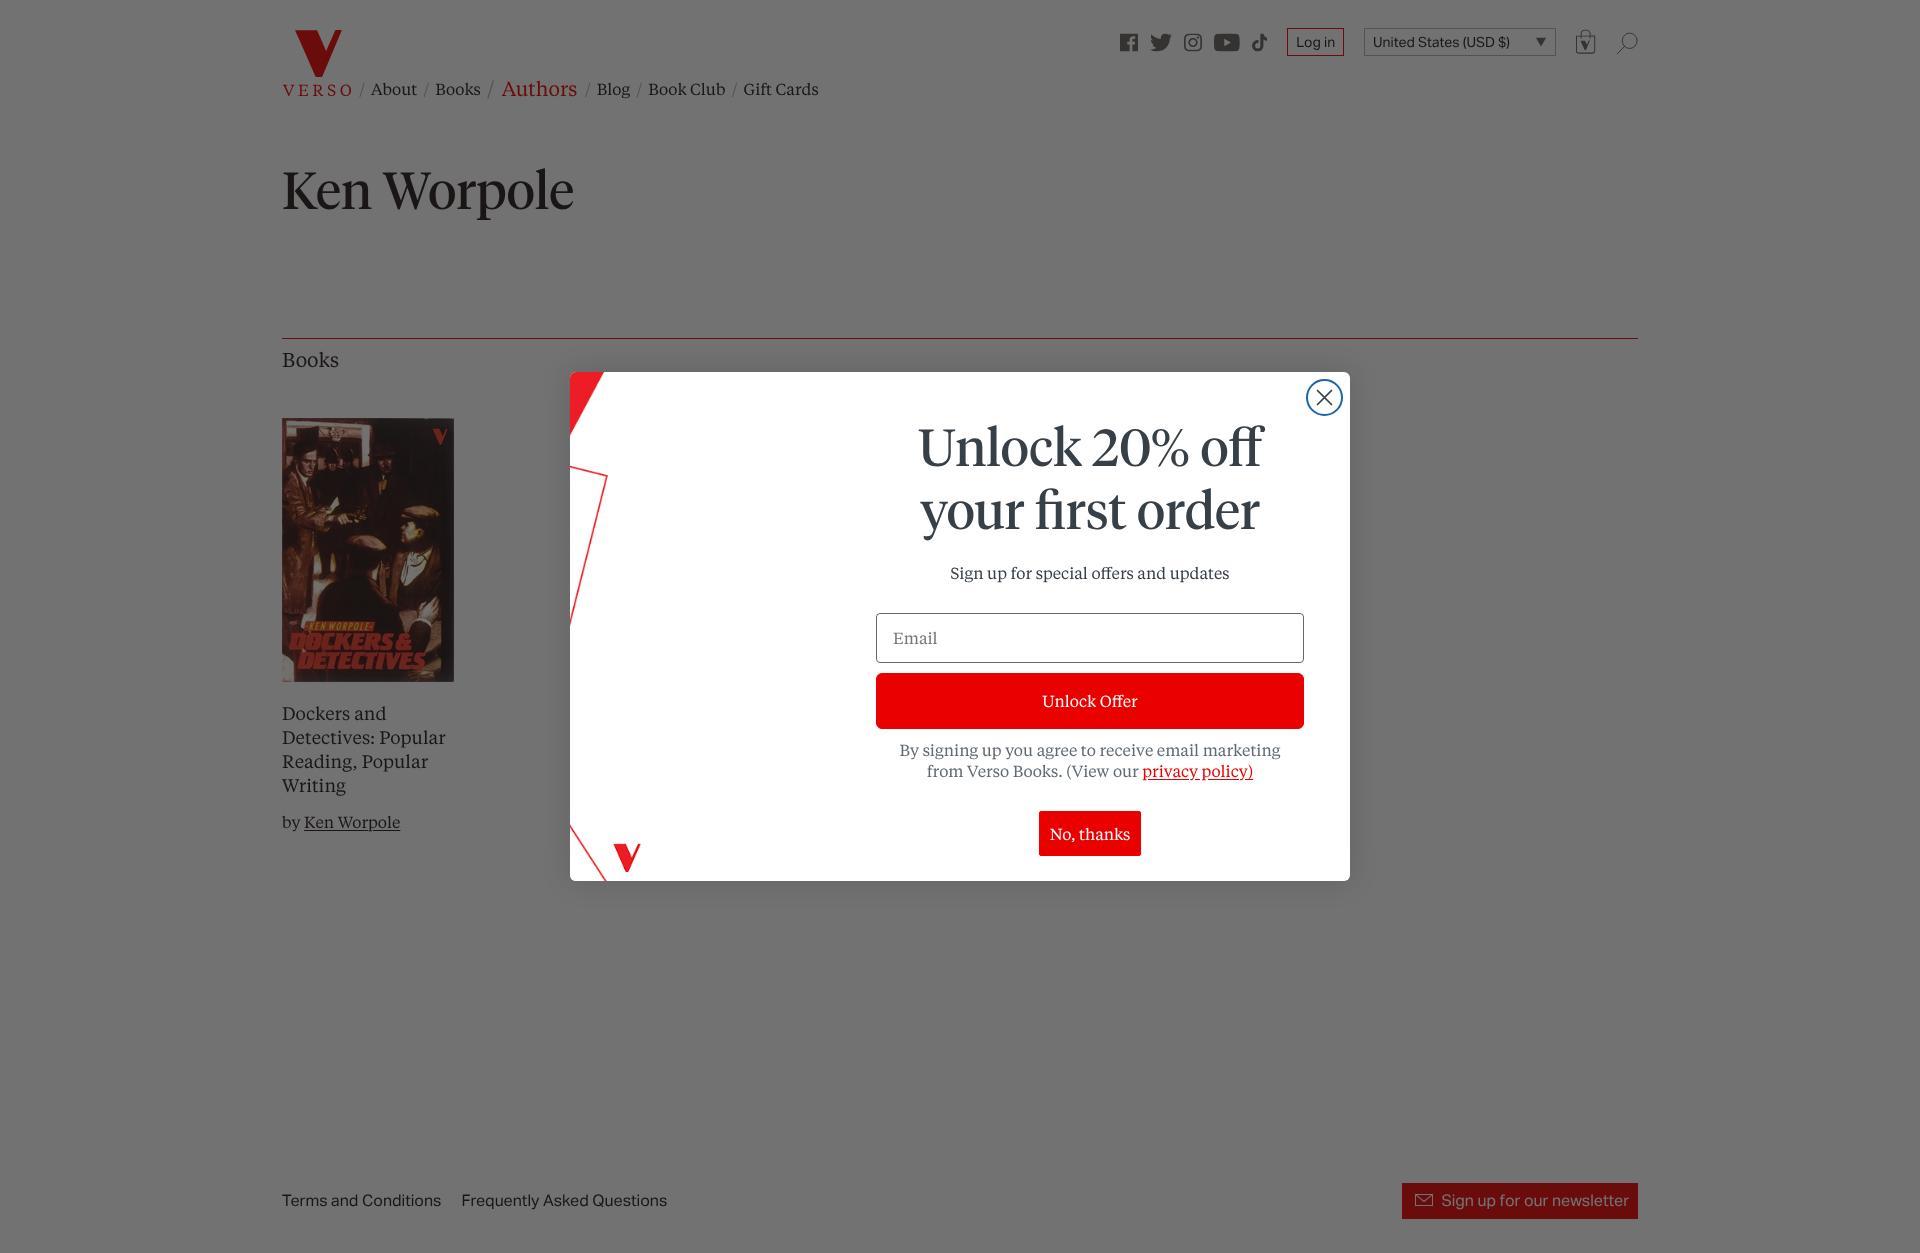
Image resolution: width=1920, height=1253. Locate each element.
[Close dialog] (1324, 397)
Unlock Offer (1089, 700)
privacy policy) (1197, 770)
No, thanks (1090, 833)
